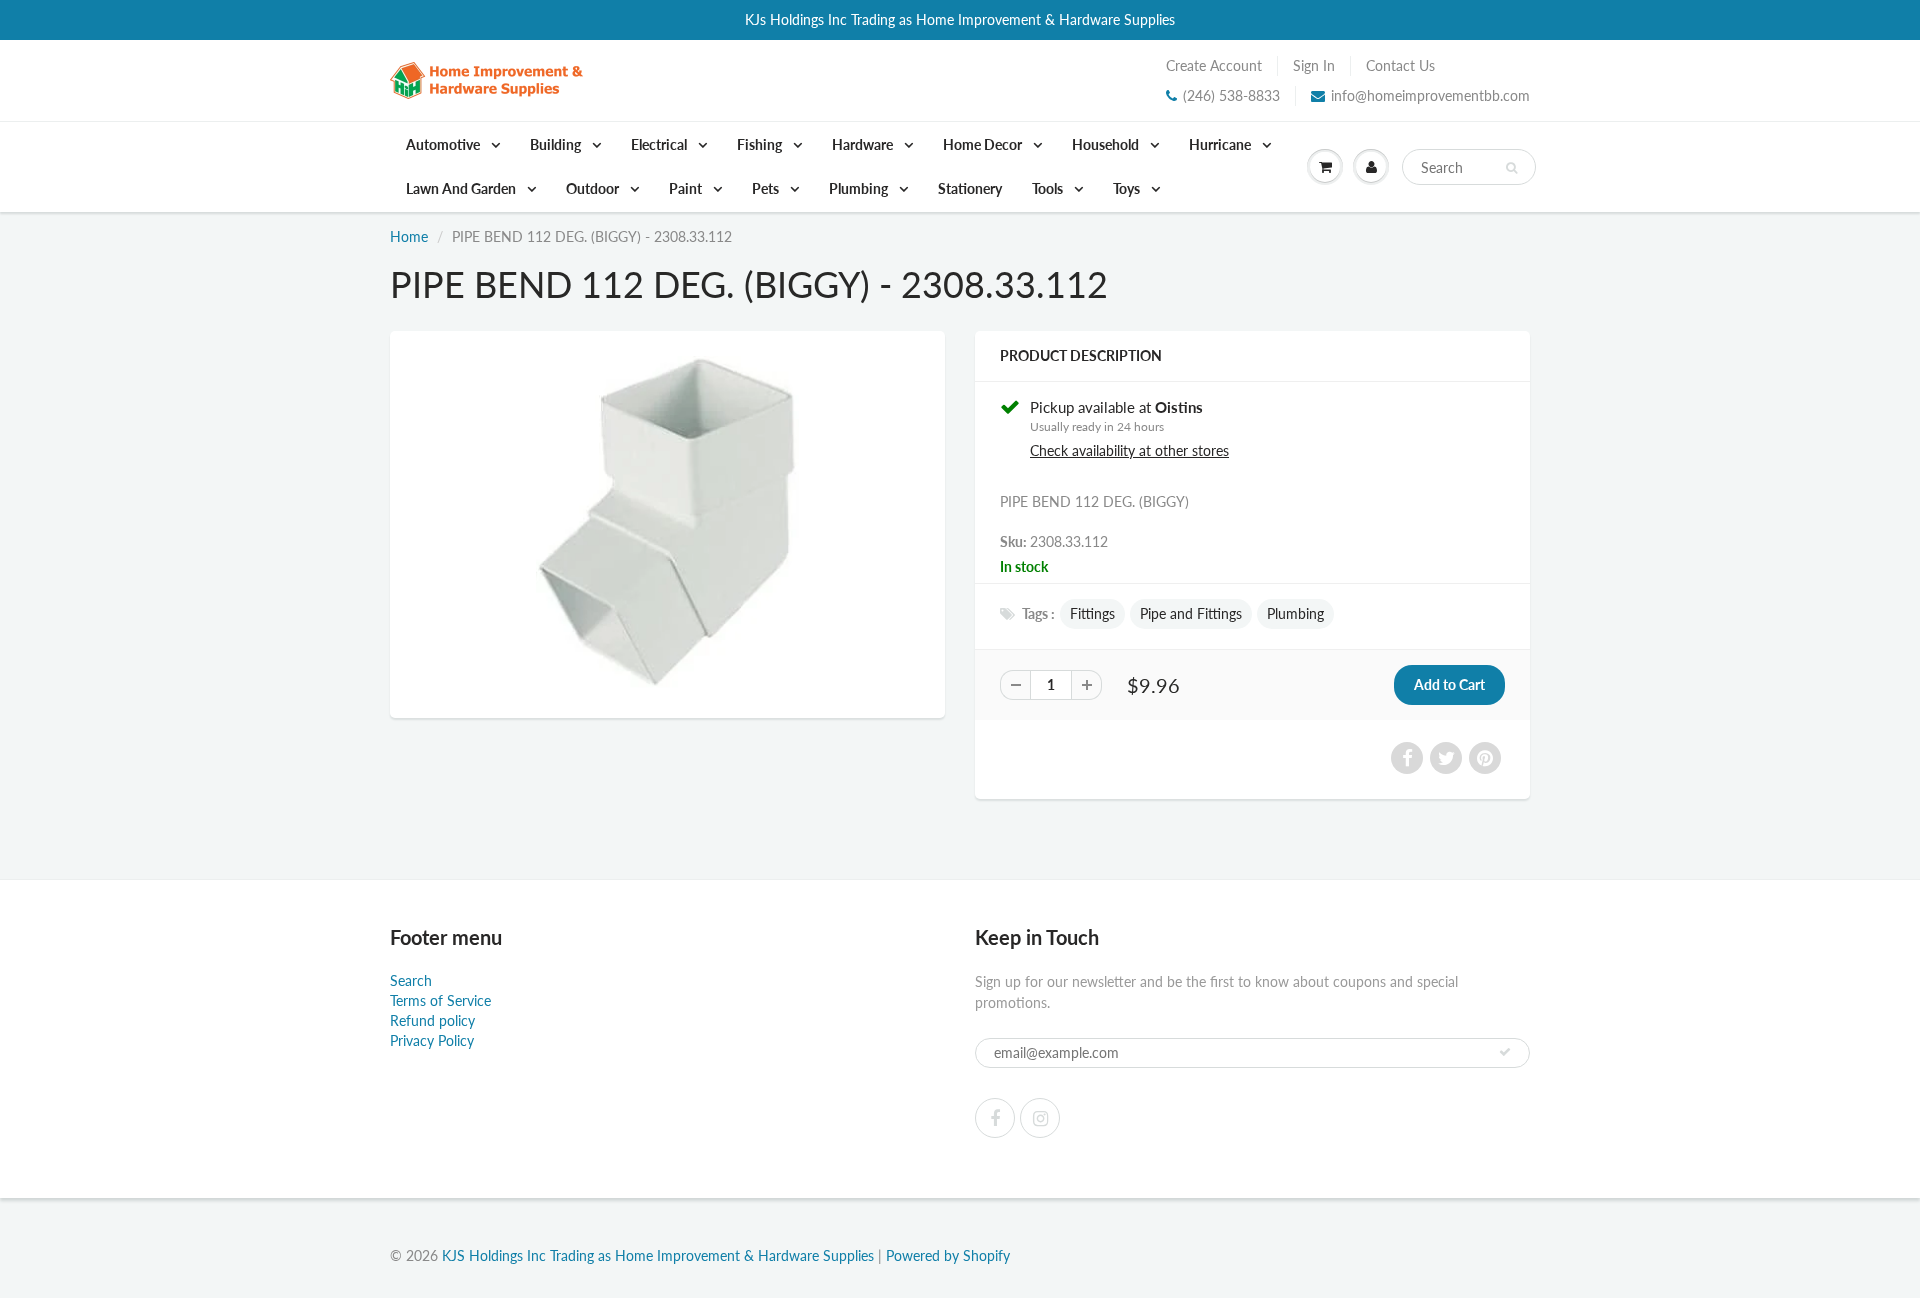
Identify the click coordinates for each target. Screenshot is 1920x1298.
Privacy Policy (432, 1040)
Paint (687, 188)
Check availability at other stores (1129, 450)
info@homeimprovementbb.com (1430, 95)
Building (557, 144)
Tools (1049, 188)
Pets (767, 188)
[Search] (1511, 168)
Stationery (970, 188)
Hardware (864, 144)
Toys (1128, 188)
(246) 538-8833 (1231, 95)
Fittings (1092, 613)
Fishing (761, 144)
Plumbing (860, 188)
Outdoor (594, 188)
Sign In (1314, 65)
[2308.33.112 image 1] (667, 522)
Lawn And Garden (462, 188)
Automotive (444, 144)
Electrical (660, 144)
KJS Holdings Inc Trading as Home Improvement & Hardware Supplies (658, 1255)
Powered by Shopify (948, 1255)
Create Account (1214, 65)
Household (1107, 144)
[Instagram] (1040, 1118)
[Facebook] (995, 1118)
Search (411, 980)
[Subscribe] (1505, 1052)
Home (409, 236)
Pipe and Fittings (1191, 613)
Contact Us (1400, 65)
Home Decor (984, 144)
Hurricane (1221, 144)
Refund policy (432, 1020)
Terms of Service (440, 1000)
